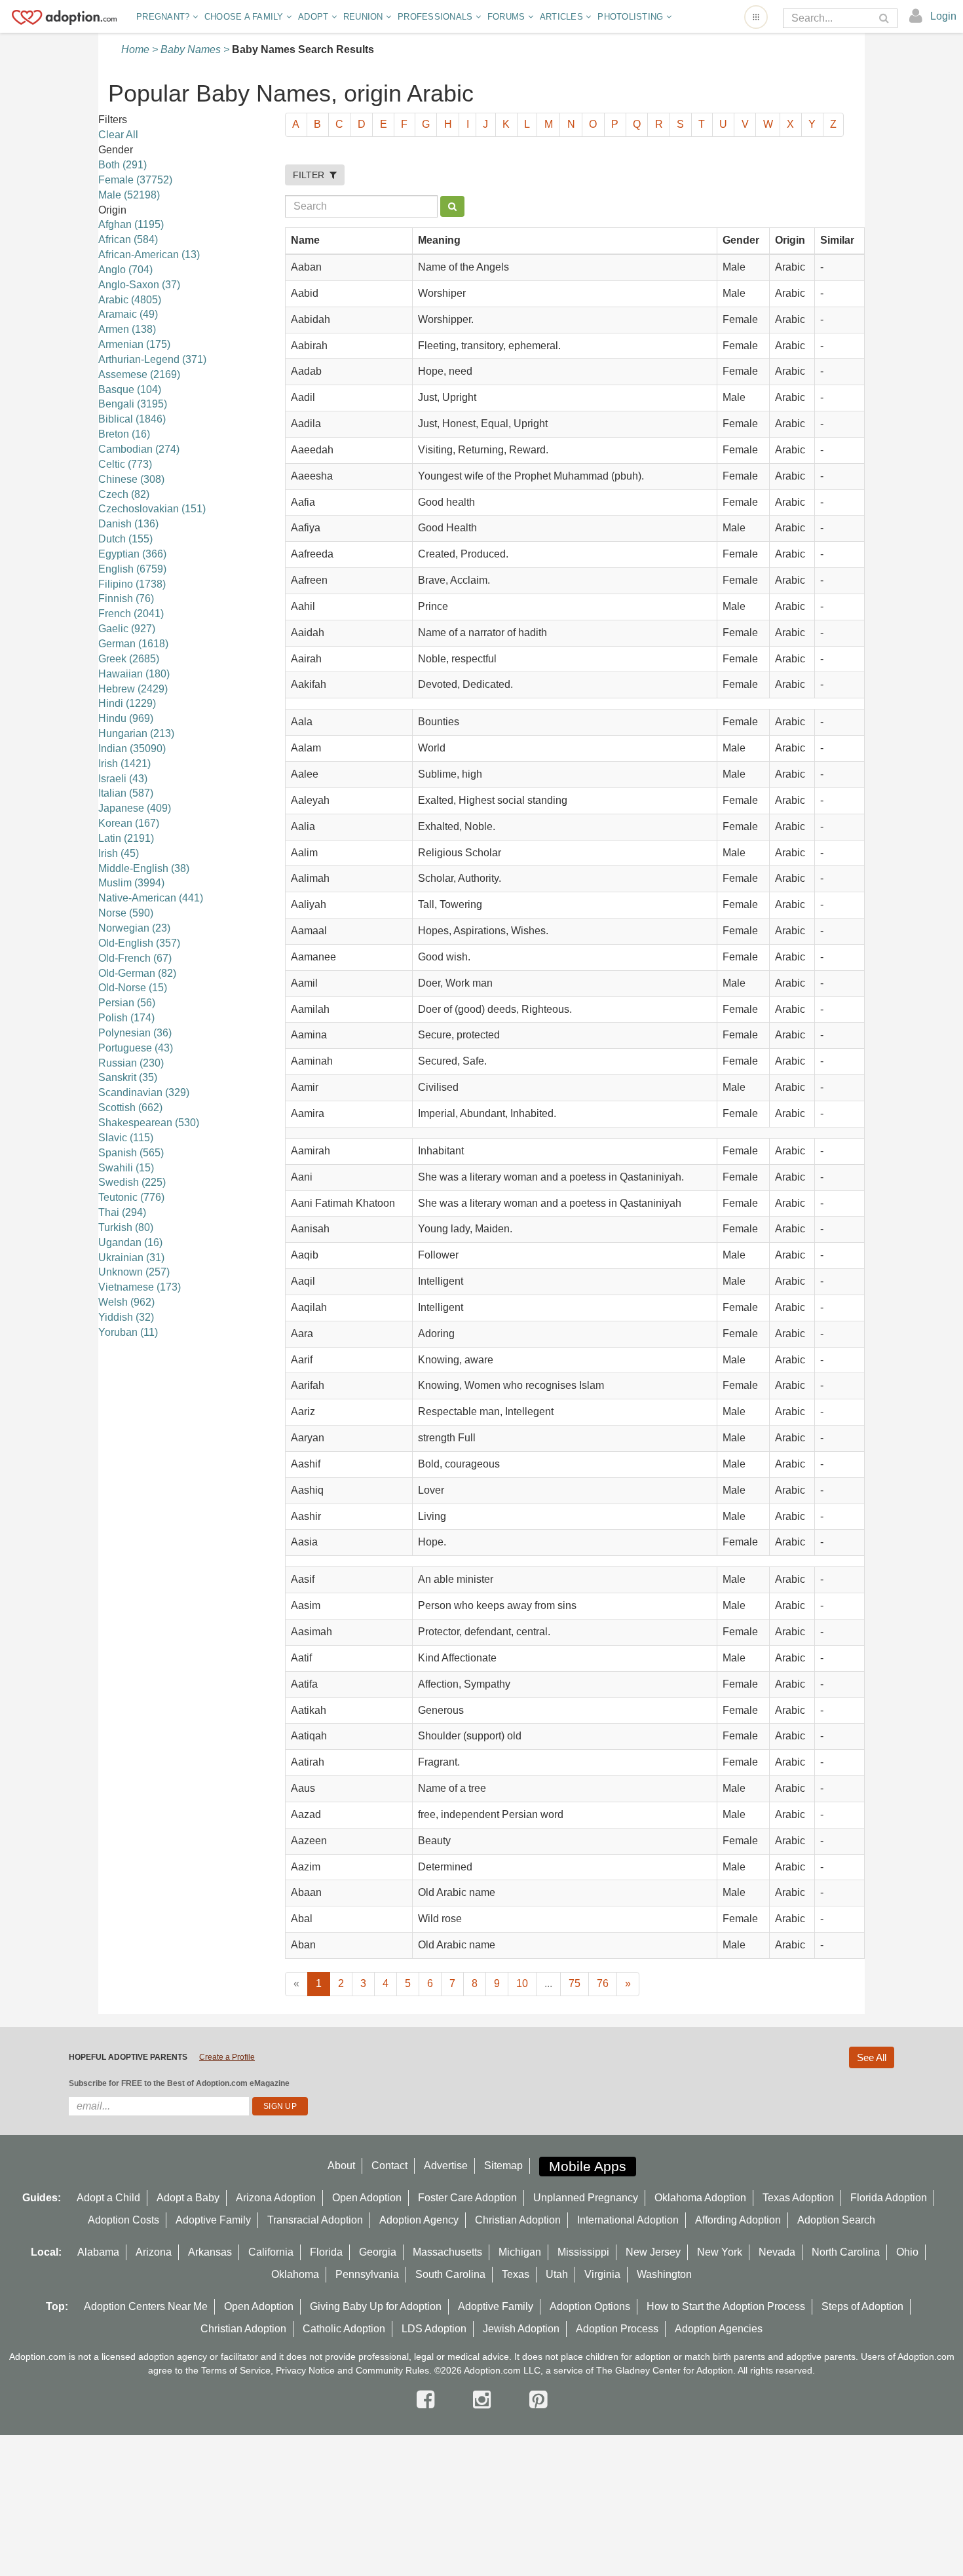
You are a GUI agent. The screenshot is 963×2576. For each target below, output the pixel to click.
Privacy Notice (305, 2370)
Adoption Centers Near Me (146, 2306)
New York (720, 2252)
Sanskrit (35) (128, 1077)
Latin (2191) (126, 838)
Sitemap (503, 2166)
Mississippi (583, 2252)
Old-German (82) (137, 973)
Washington (664, 2274)
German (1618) (133, 644)
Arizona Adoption (276, 2198)
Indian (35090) (132, 748)
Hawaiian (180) (134, 674)
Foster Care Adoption (467, 2198)
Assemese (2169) (139, 374)
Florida (326, 2252)
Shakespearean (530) (149, 1123)
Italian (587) (126, 793)
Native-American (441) (151, 898)
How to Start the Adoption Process (726, 2306)
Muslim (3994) (131, 883)
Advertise (446, 2166)
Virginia (602, 2274)
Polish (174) (126, 1018)
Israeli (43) (123, 779)
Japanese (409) (135, 808)
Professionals (437, 17)
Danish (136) (128, 524)
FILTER (311, 175)
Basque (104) (130, 389)
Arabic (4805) (130, 300)
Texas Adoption (798, 2198)
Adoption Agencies (719, 2329)
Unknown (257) (134, 1272)
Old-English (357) (139, 943)
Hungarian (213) (136, 733)
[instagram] (485, 2400)
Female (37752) (135, 180)
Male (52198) (129, 195)
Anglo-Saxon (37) (139, 285)
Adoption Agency (419, 2220)
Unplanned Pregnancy (586, 2198)
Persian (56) (127, 1003)
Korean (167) (129, 823)
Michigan (520, 2252)
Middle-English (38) (144, 868)
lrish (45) (119, 853)
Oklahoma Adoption (700, 2198)
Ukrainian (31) (131, 1258)
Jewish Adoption (521, 2329)
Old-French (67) (135, 958)
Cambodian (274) (139, 449)
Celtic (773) (125, 464)
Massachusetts (447, 2252)
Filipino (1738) (132, 584)
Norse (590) (126, 913)
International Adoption (628, 2220)
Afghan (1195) (131, 224)
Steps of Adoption (862, 2306)
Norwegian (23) (134, 928)
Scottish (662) (130, 1108)
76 (603, 1983)
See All (872, 2057)
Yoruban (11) (128, 1332)
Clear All (118, 135)
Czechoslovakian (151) (152, 509)
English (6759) (132, 569)
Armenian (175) (134, 344)
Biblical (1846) (132, 419)
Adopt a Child (108, 2198)
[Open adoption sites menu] (756, 17)
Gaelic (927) (127, 629)
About (341, 2166)
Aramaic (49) (128, 314)
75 (575, 1983)
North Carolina (846, 2252)
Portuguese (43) (136, 1048)
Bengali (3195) (133, 404)
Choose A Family (245, 17)
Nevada (777, 2252)
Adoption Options (590, 2306)
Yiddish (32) (126, 1317)
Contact (389, 2166)
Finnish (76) (126, 598)
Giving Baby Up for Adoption (376, 2306)
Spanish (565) (131, 1153)
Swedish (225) (132, 1182)
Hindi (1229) (127, 703)
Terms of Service (236, 2370)
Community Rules (392, 2370)
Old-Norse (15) (133, 988)
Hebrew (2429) (133, 689)
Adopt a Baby (188, 2198)
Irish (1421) (124, 764)
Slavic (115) (126, 1138)
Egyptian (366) (132, 554)
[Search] (885, 19)
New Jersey (653, 2252)
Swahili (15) (126, 1168)
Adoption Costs (123, 2220)
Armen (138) (127, 329)
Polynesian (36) (135, 1033)
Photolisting (632, 17)
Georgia (378, 2252)
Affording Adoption (738, 2220)
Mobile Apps (588, 2166)
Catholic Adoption (344, 2329)
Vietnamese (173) (140, 1287)
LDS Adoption (434, 2329)
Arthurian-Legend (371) (152, 359)
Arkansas (210, 2252)
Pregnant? (164, 17)
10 (522, 1983)
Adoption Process (617, 2329)
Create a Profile (227, 2057)
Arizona (154, 2252)
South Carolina (450, 2274)
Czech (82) (124, 494)
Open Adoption (367, 2198)
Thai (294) (122, 1212)
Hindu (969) (126, 718)
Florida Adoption (889, 2198)
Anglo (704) (125, 270)
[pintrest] (538, 2400)
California (271, 2252)
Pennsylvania (367, 2274)
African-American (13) (149, 255)
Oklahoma (295, 2274)
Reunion (365, 17)
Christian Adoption (518, 2220)
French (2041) (131, 614)
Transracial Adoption (315, 2220)
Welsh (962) (126, 1302)
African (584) (128, 239)
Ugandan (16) (130, 1242)
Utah (557, 2274)
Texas (516, 2274)
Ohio (907, 2252)
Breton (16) (124, 434)
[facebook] (428, 2400)
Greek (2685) (129, 659)
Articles (563, 17)
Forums (508, 17)
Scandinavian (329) (144, 1092)
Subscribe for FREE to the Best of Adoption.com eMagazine (179, 2083)
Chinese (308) (131, 479)
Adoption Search (836, 2220)
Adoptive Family (213, 2220)
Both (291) (123, 165)
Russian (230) (131, 1063)
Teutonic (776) (131, 1197)
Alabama (98, 2252)
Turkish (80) (126, 1227)
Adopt (315, 17)
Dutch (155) (125, 539)
